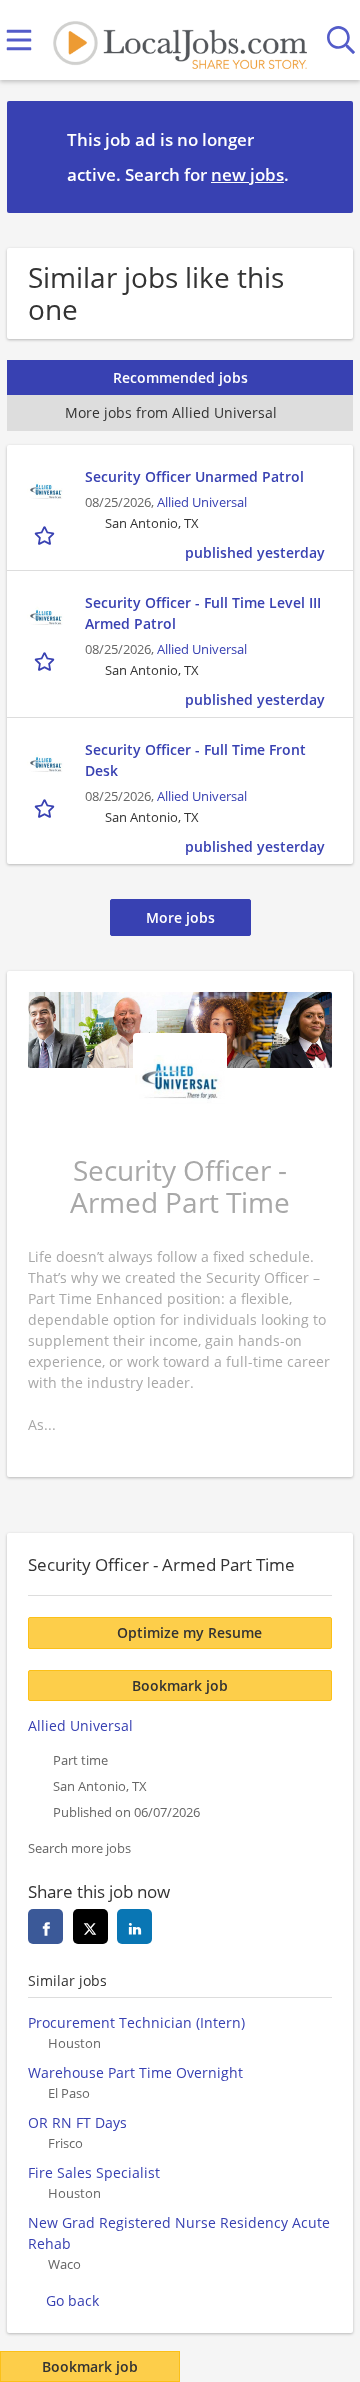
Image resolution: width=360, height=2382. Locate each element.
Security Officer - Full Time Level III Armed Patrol (203, 613)
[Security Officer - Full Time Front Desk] (46, 764)
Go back (72, 2300)
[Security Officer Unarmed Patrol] (46, 491)
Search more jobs (79, 1848)
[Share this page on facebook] (45, 1926)
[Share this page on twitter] (90, 1926)
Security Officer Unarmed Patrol (194, 476)
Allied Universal (202, 502)
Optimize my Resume (189, 1632)
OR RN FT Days (77, 2122)
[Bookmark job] (46, 534)
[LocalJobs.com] (180, 40)
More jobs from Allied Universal (171, 412)
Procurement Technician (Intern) (136, 2022)
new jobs (247, 174)
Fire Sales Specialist (94, 2172)
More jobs (180, 917)
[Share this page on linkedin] (134, 1926)
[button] (322, 156)
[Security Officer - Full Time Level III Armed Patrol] (46, 617)
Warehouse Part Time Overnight (135, 2072)
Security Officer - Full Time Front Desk (195, 760)
